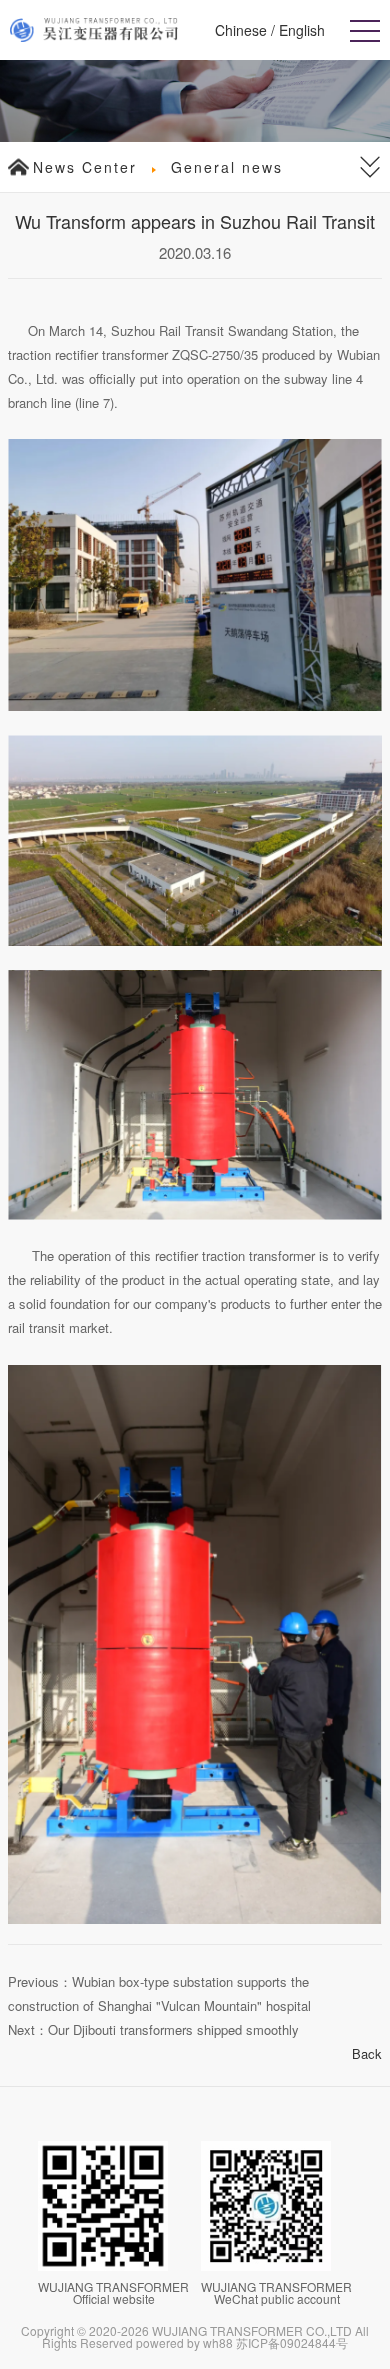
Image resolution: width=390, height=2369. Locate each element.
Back (367, 2053)
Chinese (241, 30)
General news (227, 167)
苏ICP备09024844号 (292, 2342)
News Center (85, 167)
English (302, 30)
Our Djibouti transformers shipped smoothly (173, 2029)
